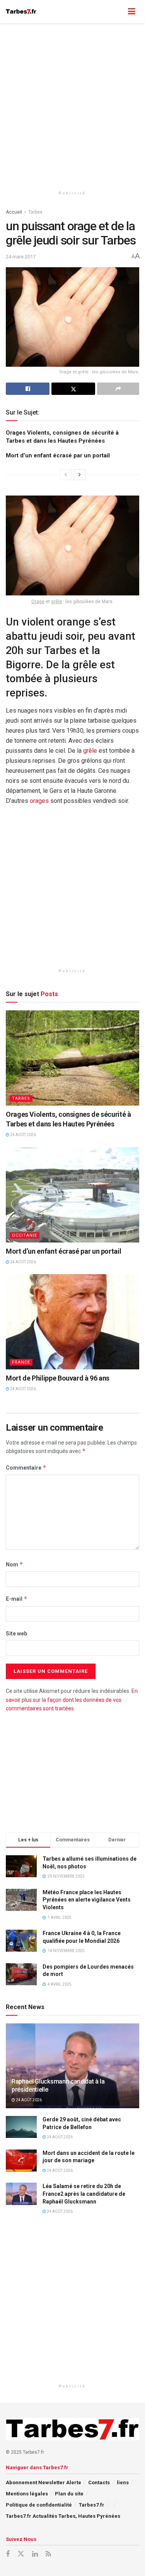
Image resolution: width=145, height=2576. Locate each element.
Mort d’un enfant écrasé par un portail (58, 455)
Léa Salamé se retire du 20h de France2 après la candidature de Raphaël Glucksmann (84, 2194)
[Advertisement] (72, 103)
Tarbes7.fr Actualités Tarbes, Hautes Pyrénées (63, 2516)
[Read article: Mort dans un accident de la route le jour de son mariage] (21, 2160)
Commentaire (26, 1468)
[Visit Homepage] (21, 12)
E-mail (17, 1599)
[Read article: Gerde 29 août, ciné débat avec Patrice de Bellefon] (21, 2127)
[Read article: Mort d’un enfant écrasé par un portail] (72, 1195)
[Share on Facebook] (28, 389)
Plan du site (69, 2494)
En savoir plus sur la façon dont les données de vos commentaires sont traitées (72, 1700)
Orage (38, 602)
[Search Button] (116, 12)
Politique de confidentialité (39, 2505)
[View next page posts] (80, 475)
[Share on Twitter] (73, 389)
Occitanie (25, 1235)
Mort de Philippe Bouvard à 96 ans (58, 1378)
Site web (16, 1634)
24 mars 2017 (21, 257)
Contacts (99, 2482)
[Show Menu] (132, 12)
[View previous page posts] (66, 475)
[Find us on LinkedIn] (35, 2554)
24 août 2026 (23, 1135)
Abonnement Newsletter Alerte (43, 2482)
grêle (56, 602)
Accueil (14, 212)
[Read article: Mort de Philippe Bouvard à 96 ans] (72, 1322)
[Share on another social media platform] (118, 389)
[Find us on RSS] (48, 2554)
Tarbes (35, 212)
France (21, 1362)
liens (123, 2482)
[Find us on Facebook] (8, 2554)
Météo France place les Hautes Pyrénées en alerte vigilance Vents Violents (87, 1900)
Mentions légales (27, 2494)
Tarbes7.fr (92, 2505)
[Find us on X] (21, 2554)
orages (39, 801)
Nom (14, 1564)
